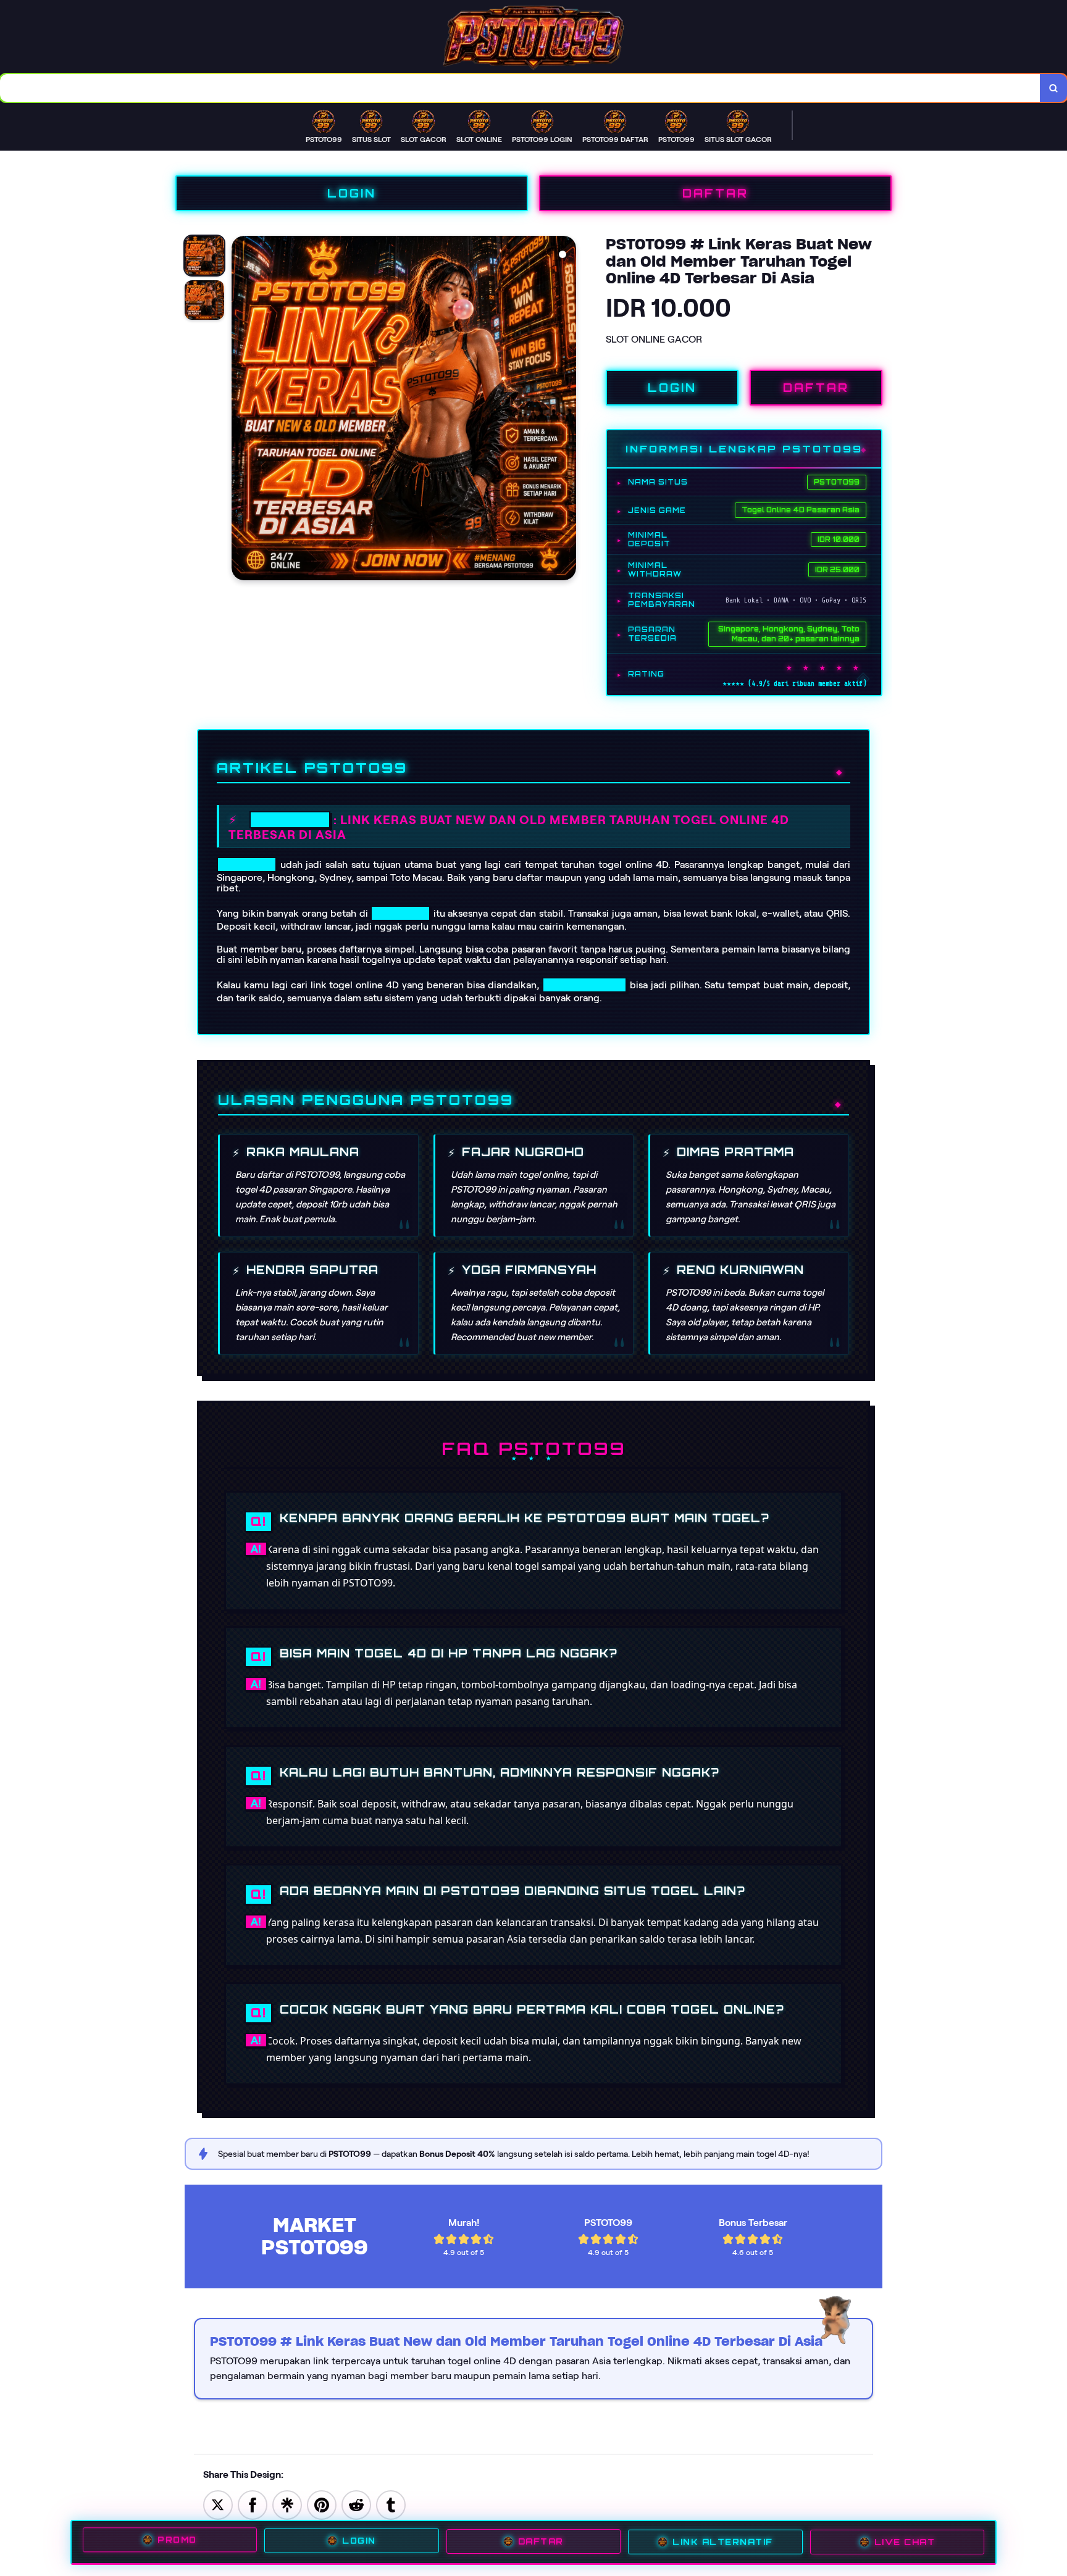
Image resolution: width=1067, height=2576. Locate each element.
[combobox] (520, 88)
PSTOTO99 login (584, 985)
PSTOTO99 (290, 820)
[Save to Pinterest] (322, 2504)
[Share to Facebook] (253, 2504)
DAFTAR (715, 193)
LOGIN (352, 193)
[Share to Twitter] (218, 2504)
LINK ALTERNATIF (723, 2542)
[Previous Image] (241, 410)
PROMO (177, 2541)
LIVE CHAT (905, 2541)
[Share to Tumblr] (391, 2504)
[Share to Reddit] (356, 2504)
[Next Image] (566, 410)
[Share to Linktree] (287, 2504)
